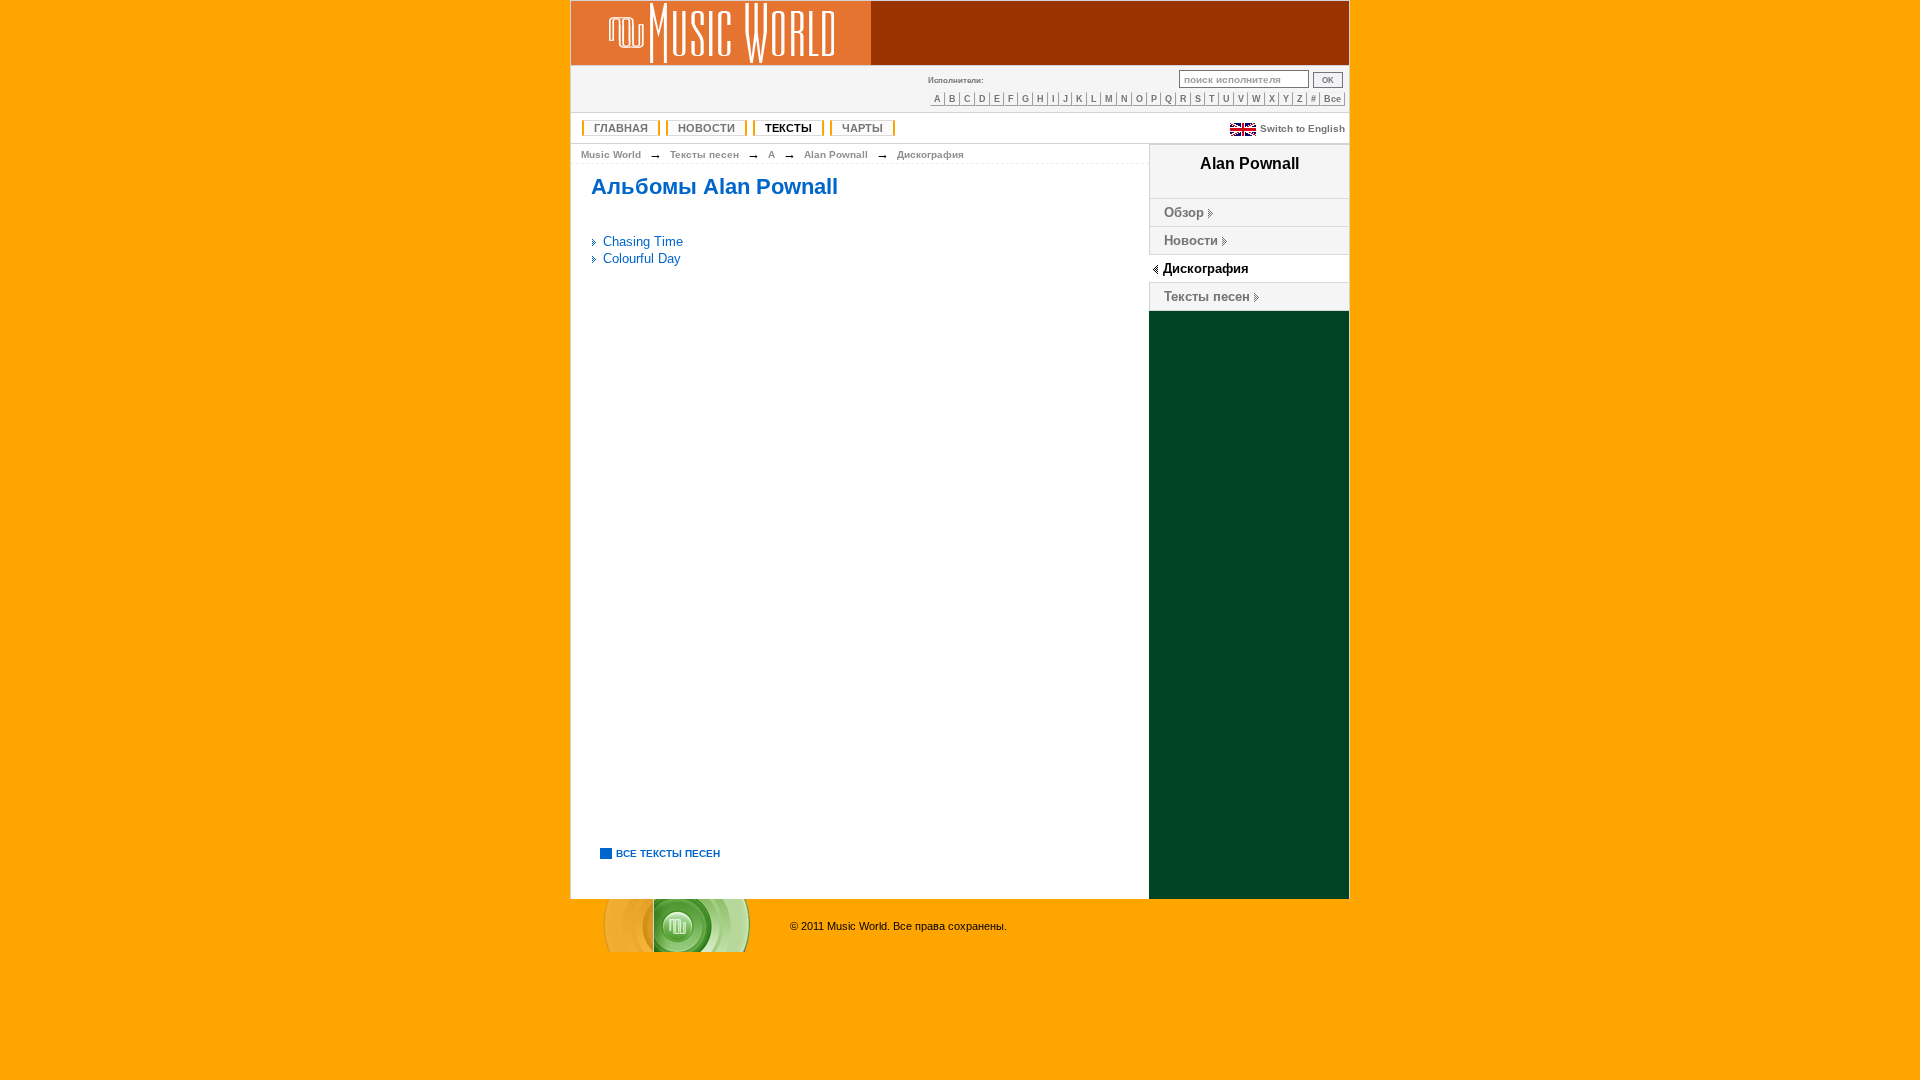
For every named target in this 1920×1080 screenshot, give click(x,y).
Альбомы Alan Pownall (714, 186)
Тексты (788, 128)
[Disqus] (860, 553)
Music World (611, 154)
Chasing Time (643, 241)
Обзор (1184, 212)
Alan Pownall (836, 154)
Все (1332, 99)
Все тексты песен (668, 853)
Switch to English (1302, 128)
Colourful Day (642, 258)
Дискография (1206, 268)
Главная (621, 128)
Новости (706, 128)
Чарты (862, 128)
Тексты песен (1207, 296)
